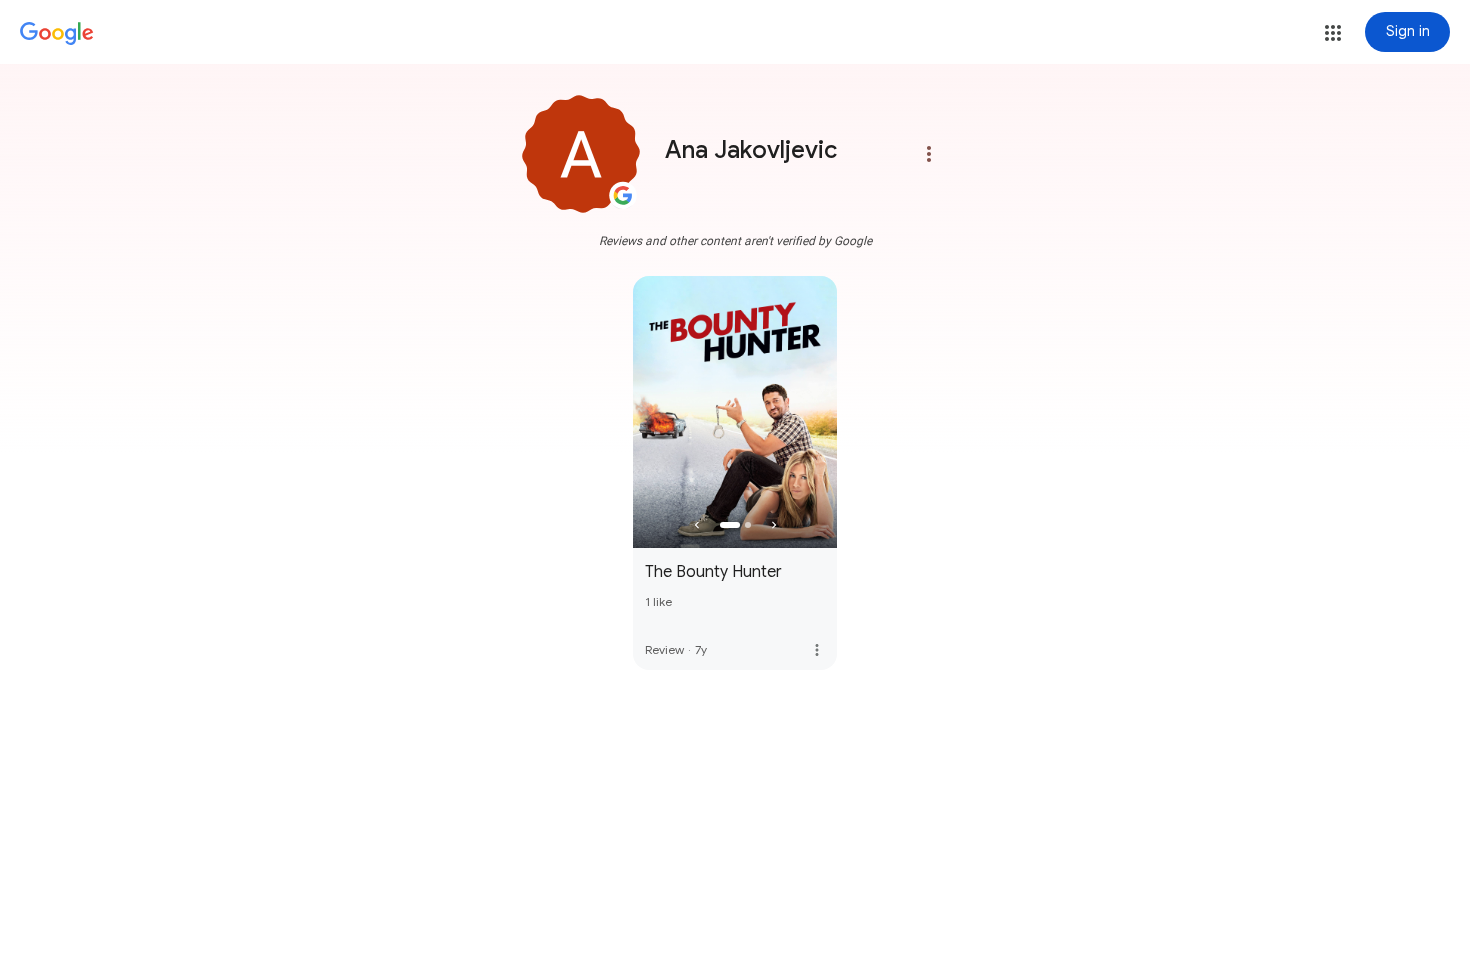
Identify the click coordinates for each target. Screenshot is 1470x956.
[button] (1333, 33)
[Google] (57, 34)
